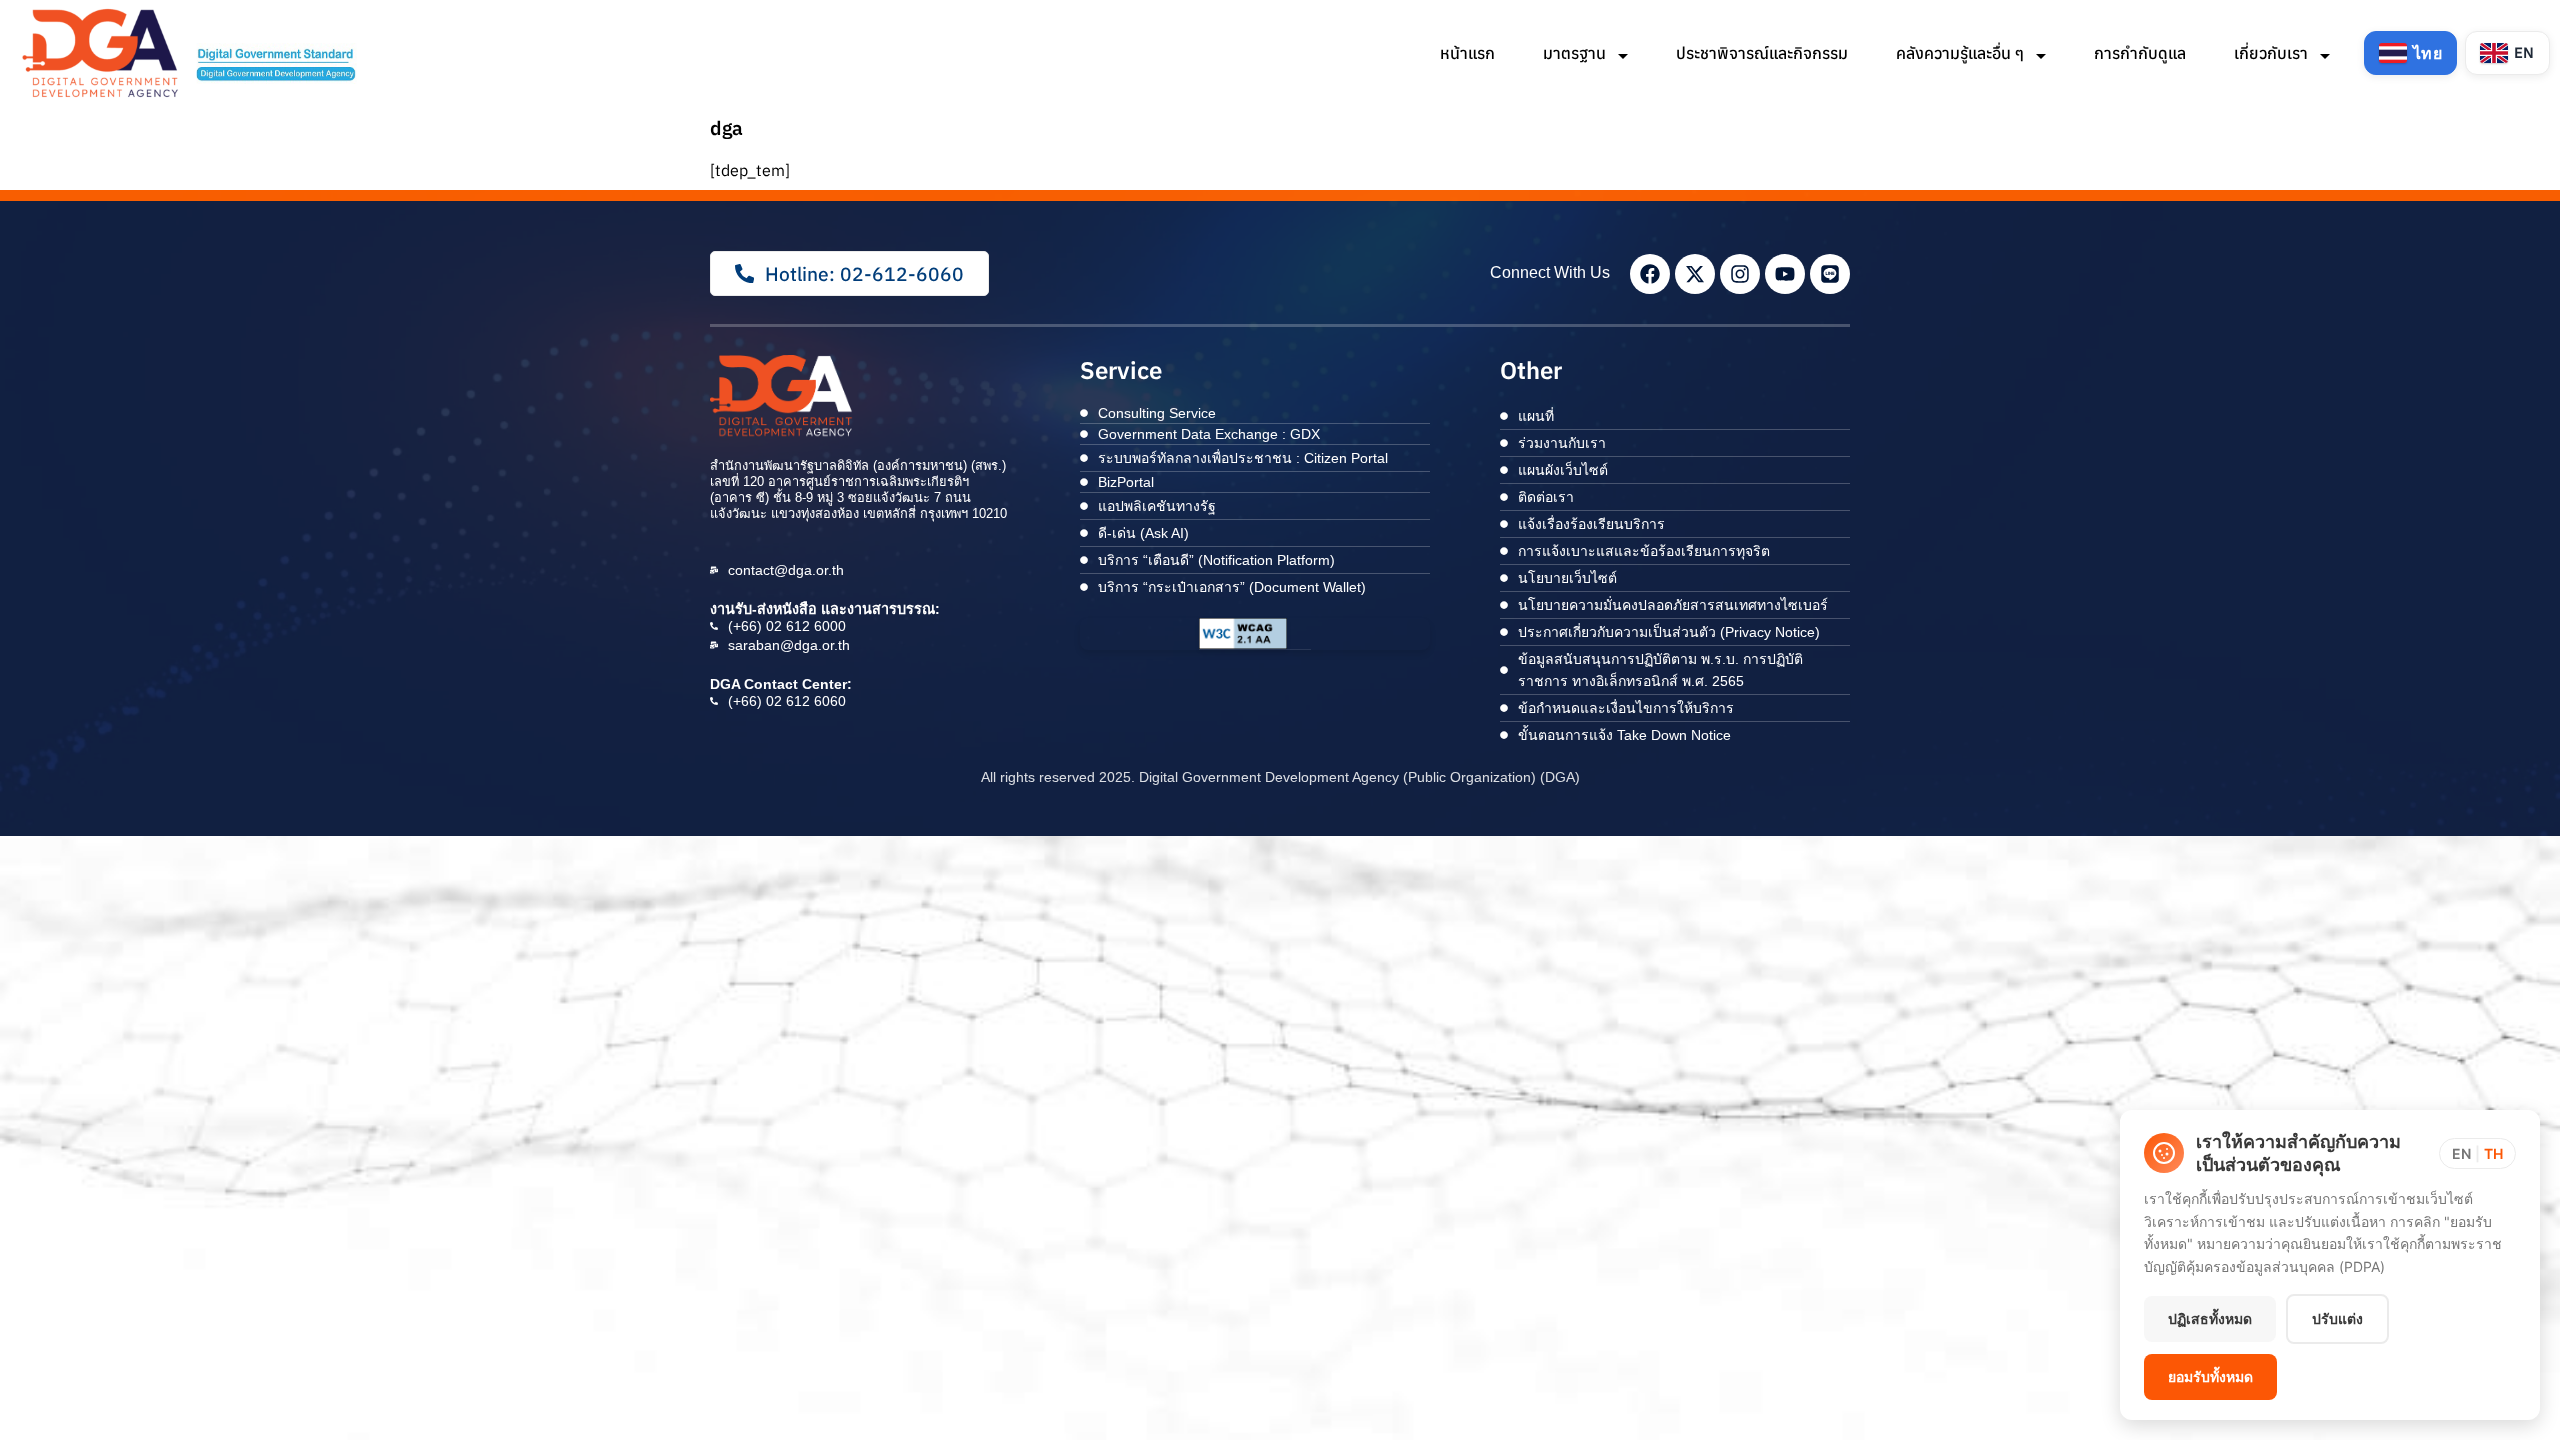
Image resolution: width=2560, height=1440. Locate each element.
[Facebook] (1650, 274)
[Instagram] (1740, 274)
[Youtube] (1785, 274)
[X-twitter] (1695, 274)
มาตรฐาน (1576, 53)
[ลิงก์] (192, 53)
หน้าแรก (1467, 53)
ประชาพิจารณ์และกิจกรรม (1762, 53)
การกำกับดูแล (2140, 53)
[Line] (1830, 274)
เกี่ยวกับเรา (2273, 53)
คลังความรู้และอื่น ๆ (1962, 53)
